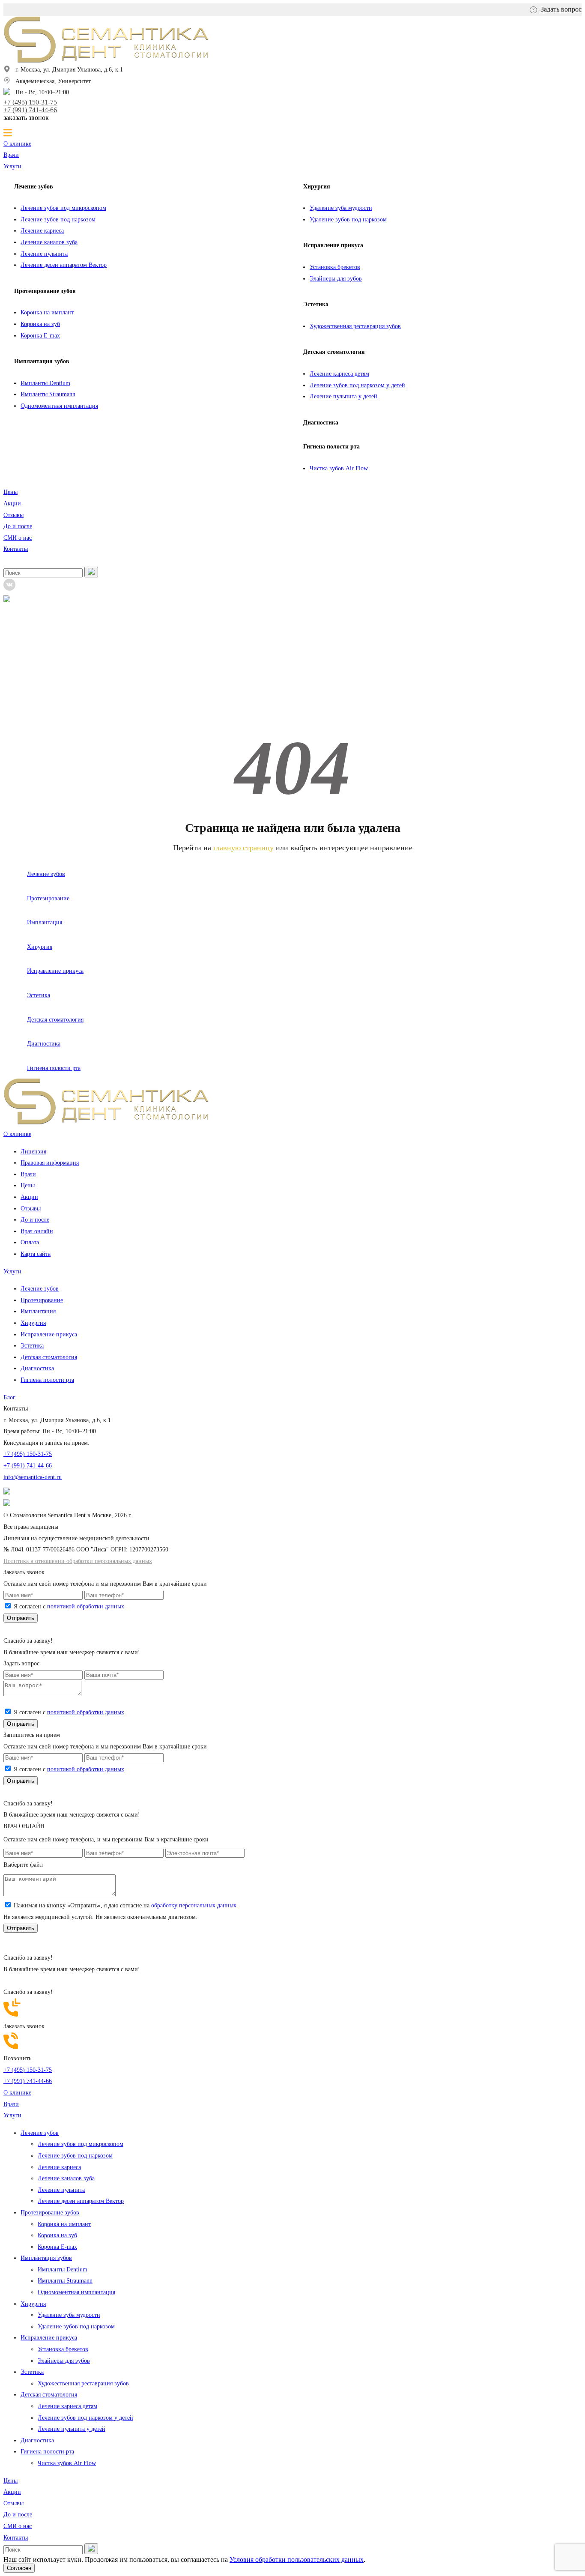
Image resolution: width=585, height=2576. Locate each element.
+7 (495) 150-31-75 (30, 102)
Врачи (11, 155)
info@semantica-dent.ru (33, 1477)
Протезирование (48, 898)
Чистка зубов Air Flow (339, 468)
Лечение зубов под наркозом (58, 220)
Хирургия (317, 187)
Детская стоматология (334, 352)
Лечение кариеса (42, 231)
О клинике (17, 144)
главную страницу (243, 848)
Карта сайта (36, 1254)
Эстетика (316, 304)
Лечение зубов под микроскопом (63, 208)
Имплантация (45, 922)
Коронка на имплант (47, 312)
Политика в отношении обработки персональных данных (78, 1561)
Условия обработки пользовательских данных (297, 2560)
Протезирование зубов (45, 291)
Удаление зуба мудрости (341, 208)
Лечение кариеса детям (339, 374)
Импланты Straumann (48, 394)
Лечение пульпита (44, 254)
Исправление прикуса (333, 245)
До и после (18, 526)
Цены (10, 492)
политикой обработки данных (86, 1606)
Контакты (16, 549)
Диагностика (321, 423)
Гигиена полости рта (331, 447)
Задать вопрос (561, 9)
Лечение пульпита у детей (343, 396)
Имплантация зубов (42, 361)
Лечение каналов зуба (49, 242)
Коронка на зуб (40, 324)
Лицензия (33, 1152)
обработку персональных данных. (195, 1905)
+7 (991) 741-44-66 (30, 110)
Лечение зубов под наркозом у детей (357, 385)
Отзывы (13, 515)
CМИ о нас (18, 538)
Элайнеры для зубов (336, 279)
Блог (9, 1397)
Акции (12, 504)
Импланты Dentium (45, 383)
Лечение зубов (34, 187)
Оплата (30, 1242)
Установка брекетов (335, 267)
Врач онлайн (37, 1231)
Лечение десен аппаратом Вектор (64, 265)
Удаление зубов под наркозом (348, 220)
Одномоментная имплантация (59, 406)
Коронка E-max (40, 336)
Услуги (12, 166)
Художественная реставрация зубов (355, 326)
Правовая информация (50, 1163)
